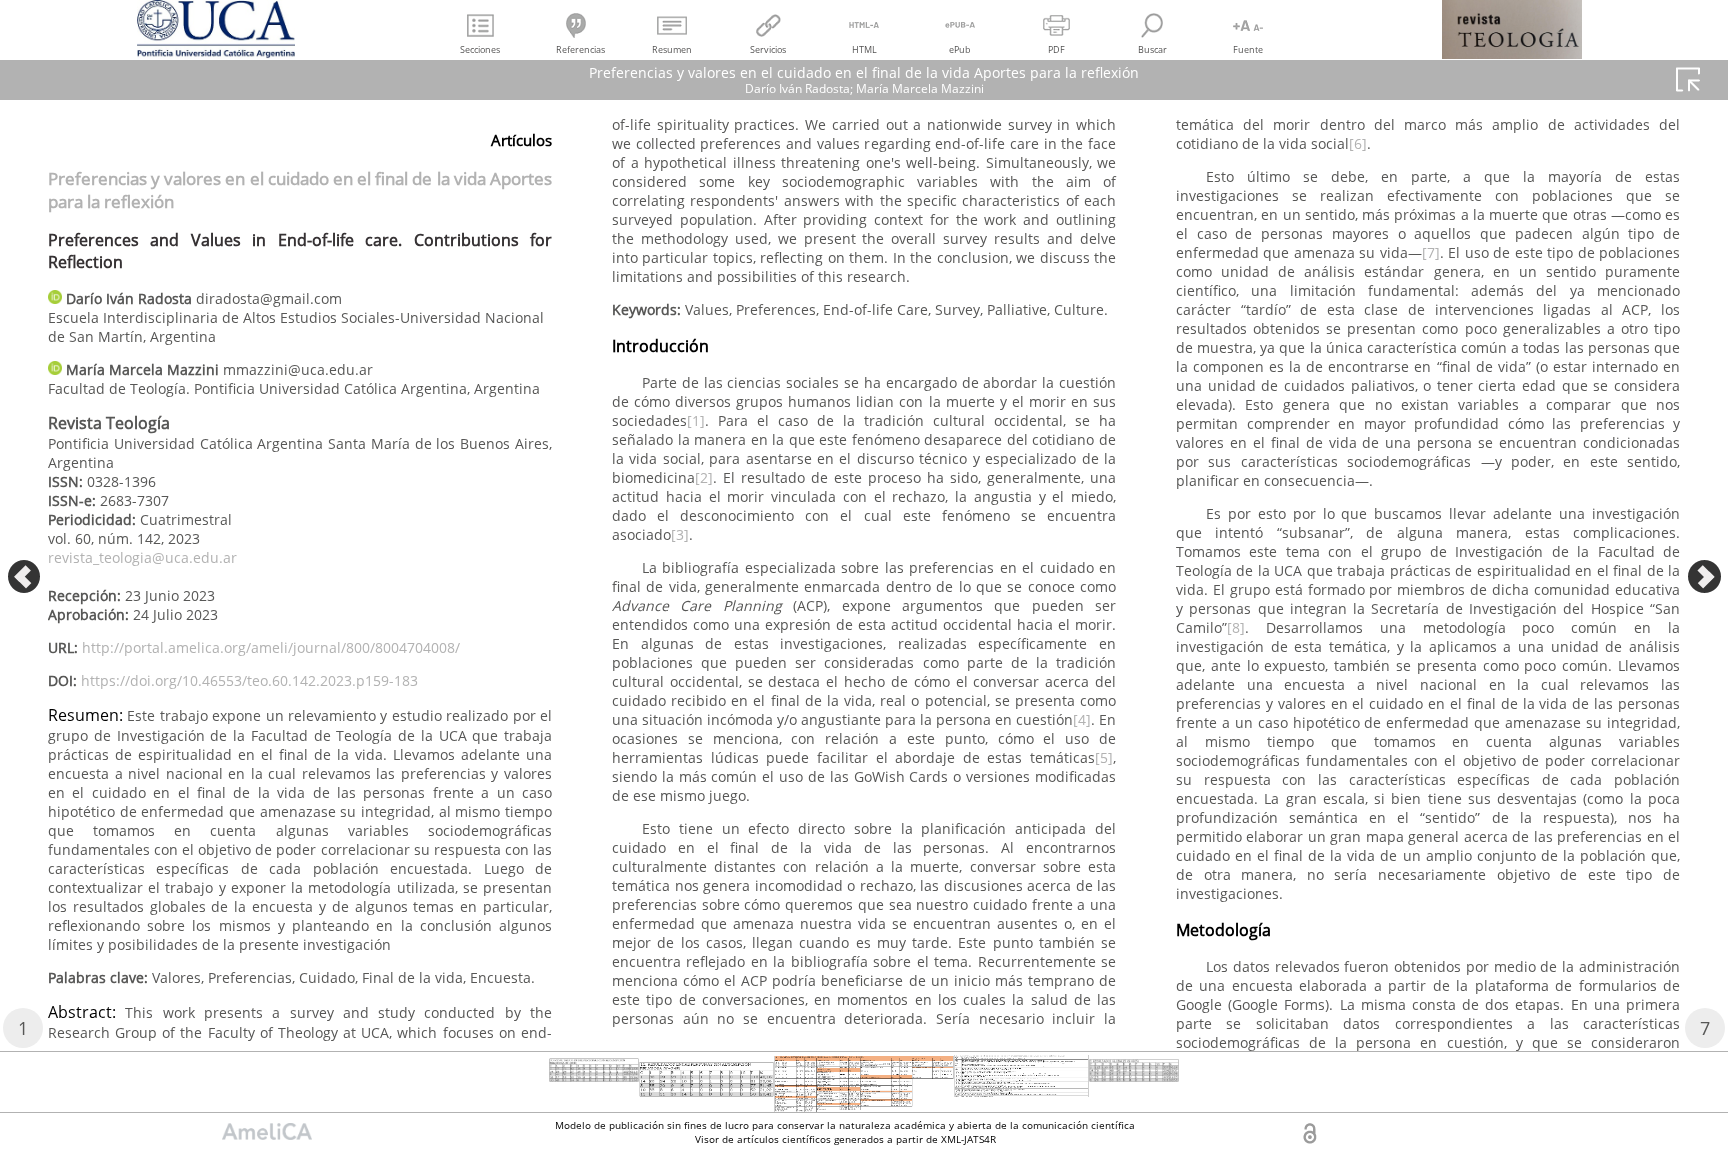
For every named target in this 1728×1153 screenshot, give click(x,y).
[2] (704, 477)
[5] (1104, 757)
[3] (680, 534)
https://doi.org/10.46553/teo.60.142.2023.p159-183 (249, 680)
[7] (1431, 252)
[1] (696, 420)
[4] (1082, 719)
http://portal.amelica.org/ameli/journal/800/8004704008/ (271, 647)
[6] (1358, 143)
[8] (1236, 627)
